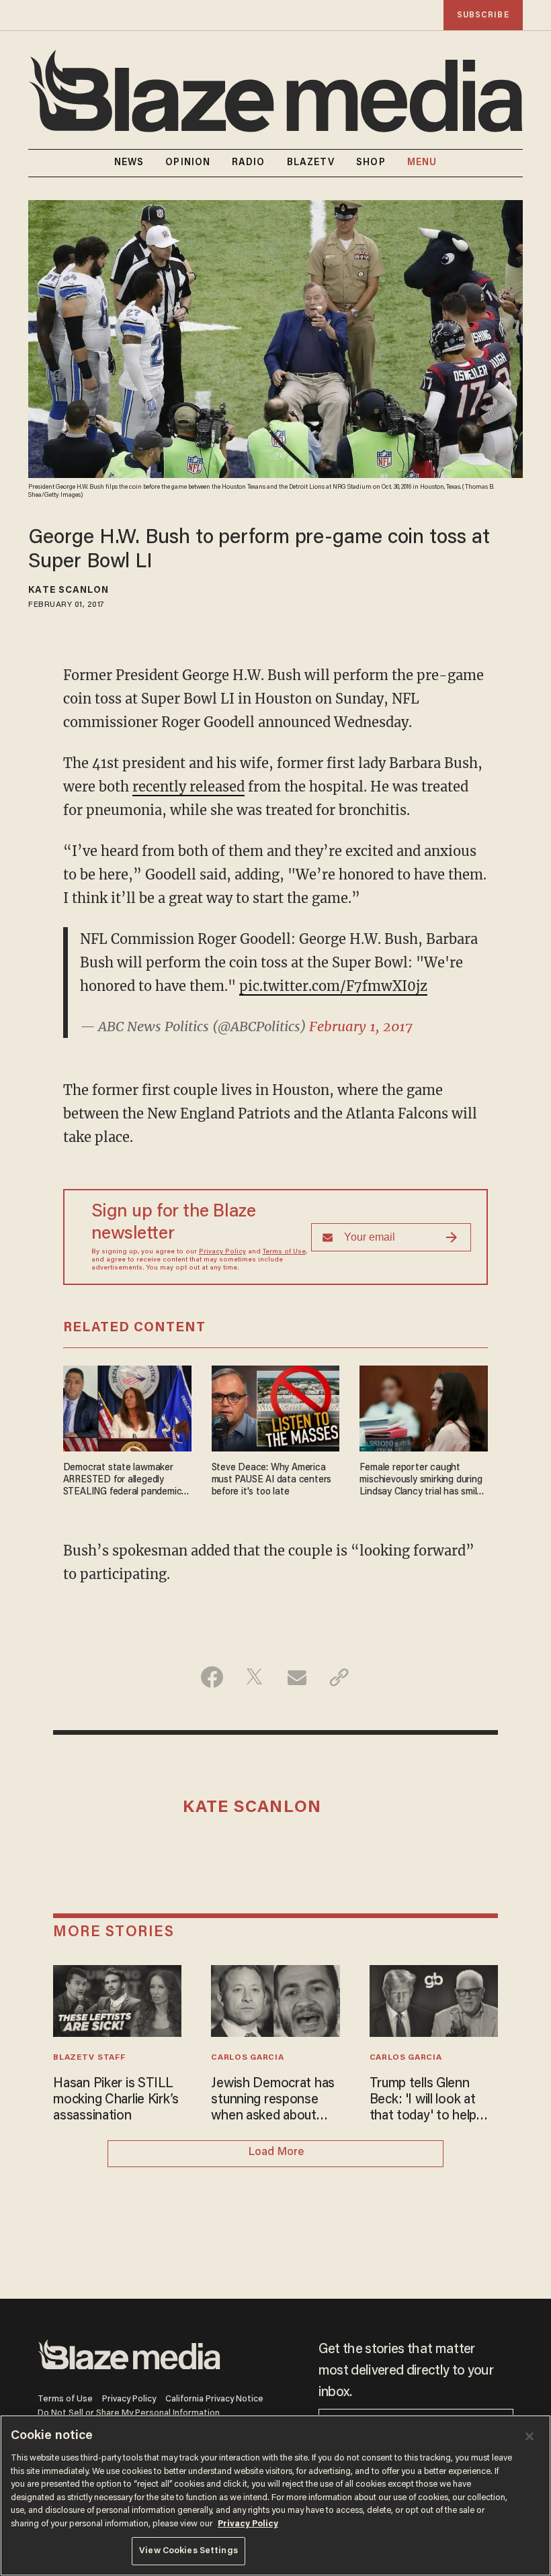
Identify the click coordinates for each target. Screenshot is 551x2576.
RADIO (249, 163)
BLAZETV (311, 163)
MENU (422, 163)
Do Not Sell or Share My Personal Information (129, 2413)
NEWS (129, 163)
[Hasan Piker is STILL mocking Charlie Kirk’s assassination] (117, 1999)
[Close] (529, 2436)
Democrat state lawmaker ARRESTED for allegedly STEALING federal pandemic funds (123, 1481)
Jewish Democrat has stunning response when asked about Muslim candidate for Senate (273, 2101)
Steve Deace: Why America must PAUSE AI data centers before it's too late (272, 1480)
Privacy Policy (222, 1252)
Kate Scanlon (69, 591)
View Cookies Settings (188, 2551)
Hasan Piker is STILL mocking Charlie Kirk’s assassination (116, 2100)
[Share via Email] (297, 1677)
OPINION (188, 163)
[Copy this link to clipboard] (339, 1677)
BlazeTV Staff (89, 2058)
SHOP (371, 163)
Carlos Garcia (247, 2058)
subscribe (483, 15)
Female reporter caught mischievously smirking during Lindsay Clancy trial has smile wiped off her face (421, 1481)
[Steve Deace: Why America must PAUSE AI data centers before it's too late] (276, 1407)
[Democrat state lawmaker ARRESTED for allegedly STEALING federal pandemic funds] (127, 1407)
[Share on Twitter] (254, 1677)
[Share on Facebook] (212, 1677)
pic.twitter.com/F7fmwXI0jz (333, 986)
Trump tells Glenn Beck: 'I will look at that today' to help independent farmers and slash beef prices (430, 2101)
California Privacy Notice (214, 2399)
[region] (275, 2495)
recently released (188, 786)
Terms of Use (284, 1252)
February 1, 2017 (361, 1026)
